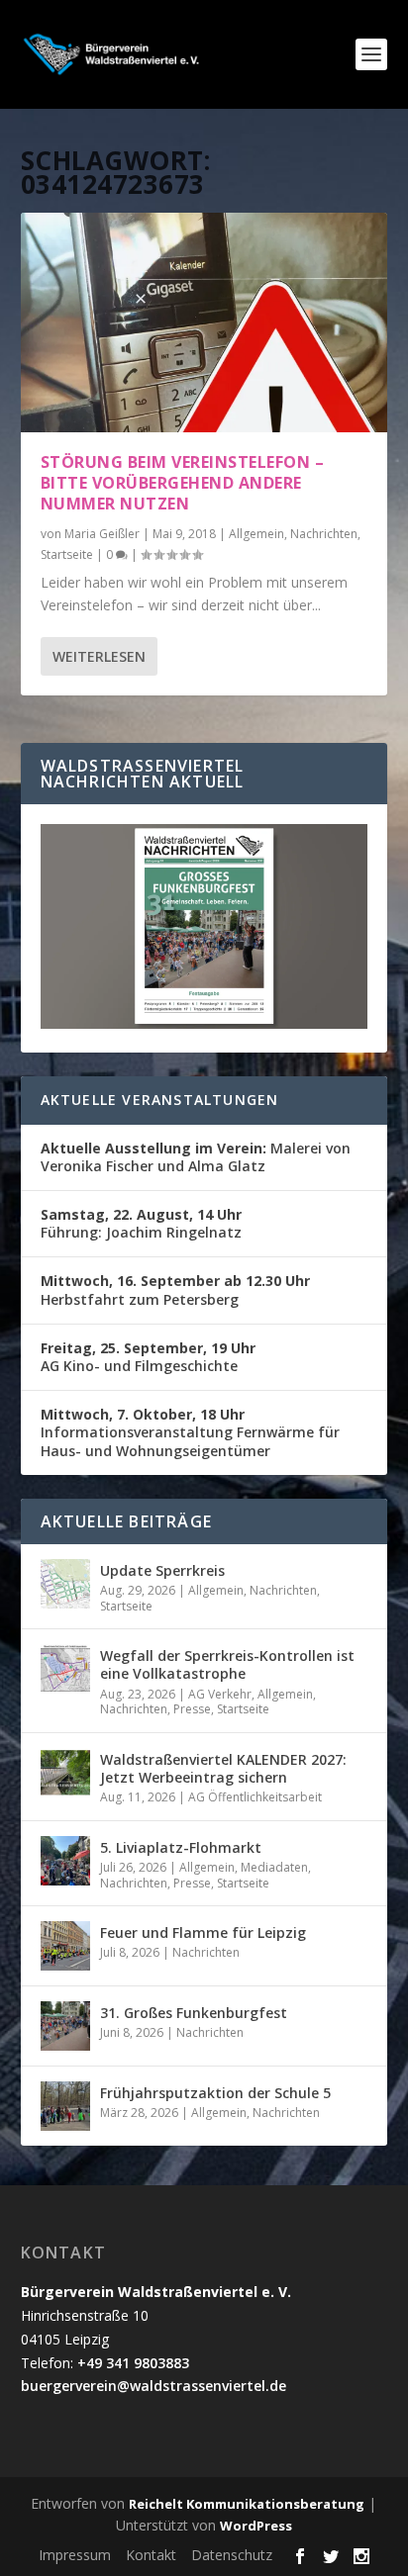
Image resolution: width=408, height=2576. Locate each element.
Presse (192, 1709)
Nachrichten (324, 534)
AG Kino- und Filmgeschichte (148, 1357)
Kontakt (151, 2555)
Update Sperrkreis (162, 1570)
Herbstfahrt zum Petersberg (175, 1289)
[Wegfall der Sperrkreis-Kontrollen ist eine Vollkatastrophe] (65, 1669)
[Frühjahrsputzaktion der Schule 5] (65, 2106)
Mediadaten (274, 1867)
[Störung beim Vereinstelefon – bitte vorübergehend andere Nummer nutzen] (204, 322)
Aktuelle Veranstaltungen (160, 1100)
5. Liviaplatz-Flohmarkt (181, 1847)
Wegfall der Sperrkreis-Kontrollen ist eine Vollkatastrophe (227, 1664)
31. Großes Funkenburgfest (194, 2013)
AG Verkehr (220, 1694)
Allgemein (256, 534)
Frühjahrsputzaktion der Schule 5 (215, 2093)
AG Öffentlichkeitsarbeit (255, 1797)
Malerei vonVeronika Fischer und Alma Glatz (196, 1157)
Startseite (67, 554)
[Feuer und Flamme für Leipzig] (65, 1946)
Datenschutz (232, 2555)
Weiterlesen (99, 656)
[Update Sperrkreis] (65, 1584)
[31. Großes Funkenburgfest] (65, 2026)
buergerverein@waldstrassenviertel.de (153, 2386)
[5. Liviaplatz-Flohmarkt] (65, 1861)
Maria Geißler (102, 534)
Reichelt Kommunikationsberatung (247, 2504)
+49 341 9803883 (133, 2363)
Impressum (75, 2555)
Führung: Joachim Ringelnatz (141, 1223)
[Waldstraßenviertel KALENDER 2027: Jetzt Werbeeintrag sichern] (65, 1773)
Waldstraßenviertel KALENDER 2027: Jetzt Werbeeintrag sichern (223, 1768)
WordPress (256, 2526)
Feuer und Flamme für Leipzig (203, 1932)
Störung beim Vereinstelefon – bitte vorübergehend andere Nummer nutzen (183, 483)
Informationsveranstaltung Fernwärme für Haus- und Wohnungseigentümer (190, 1432)
